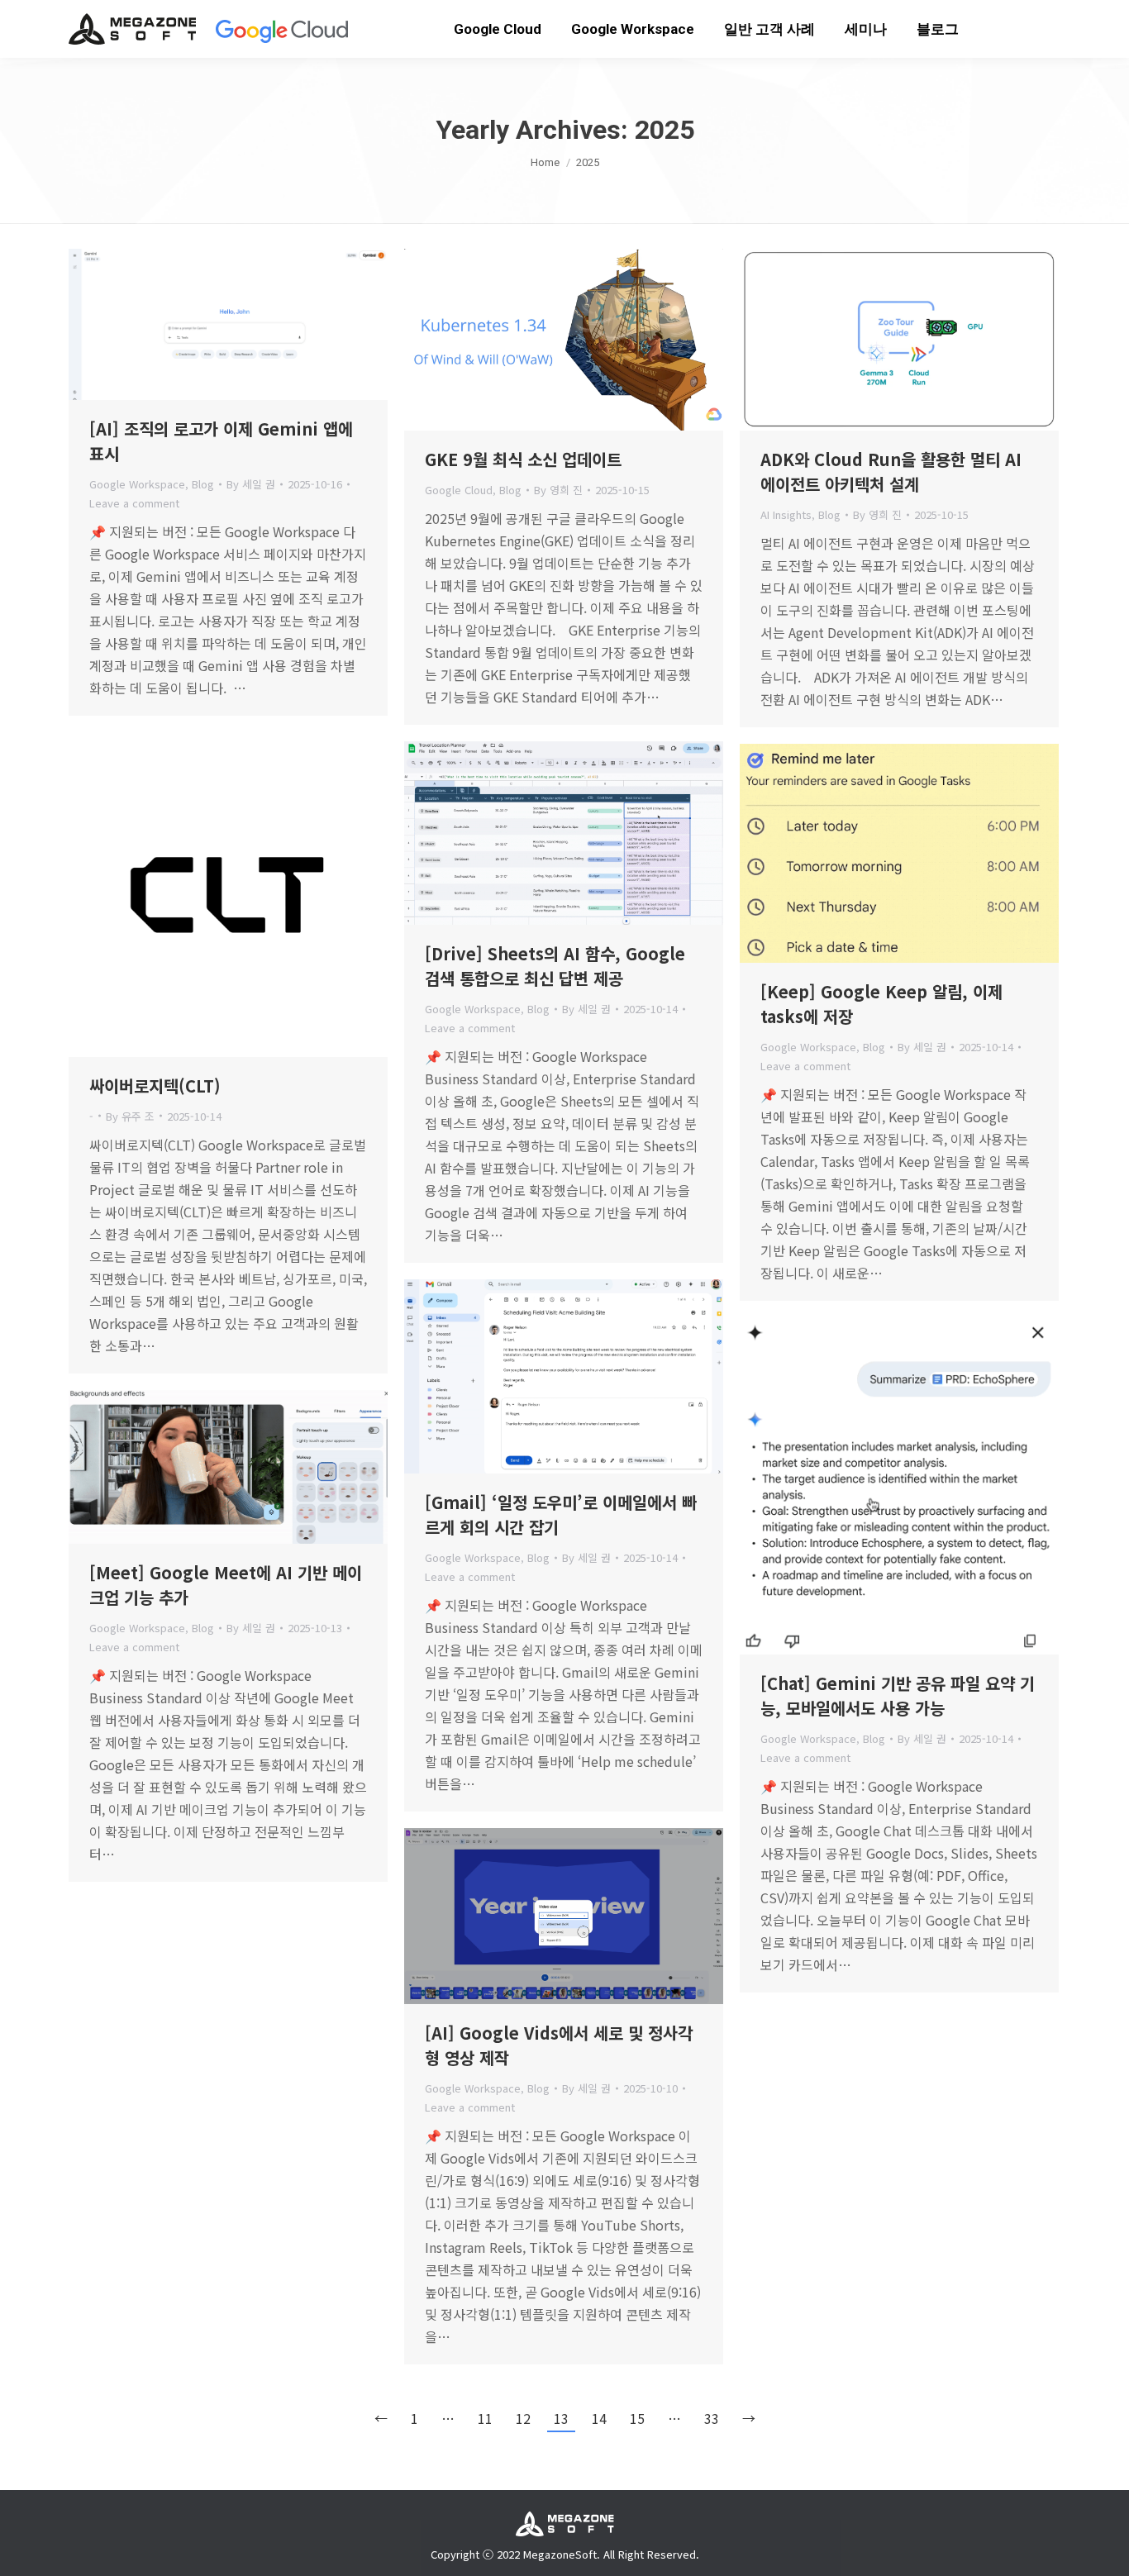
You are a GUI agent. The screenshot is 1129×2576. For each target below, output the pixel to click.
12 (523, 2418)
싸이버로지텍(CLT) (155, 1086)
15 (637, 2418)
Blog (203, 484)
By (251, 484)
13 (561, 2418)
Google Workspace (137, 484)
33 (712, 2418)
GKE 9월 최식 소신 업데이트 (523, 459)
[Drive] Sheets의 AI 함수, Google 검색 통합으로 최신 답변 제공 (555, 966)
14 (599, 2418)
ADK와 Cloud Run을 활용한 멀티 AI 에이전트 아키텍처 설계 (891, 471)
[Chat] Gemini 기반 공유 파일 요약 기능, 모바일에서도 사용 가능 (898, 1695)
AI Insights (786, 514)
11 (485, 2418)
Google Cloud (459, 490)
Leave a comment (134, 503)
